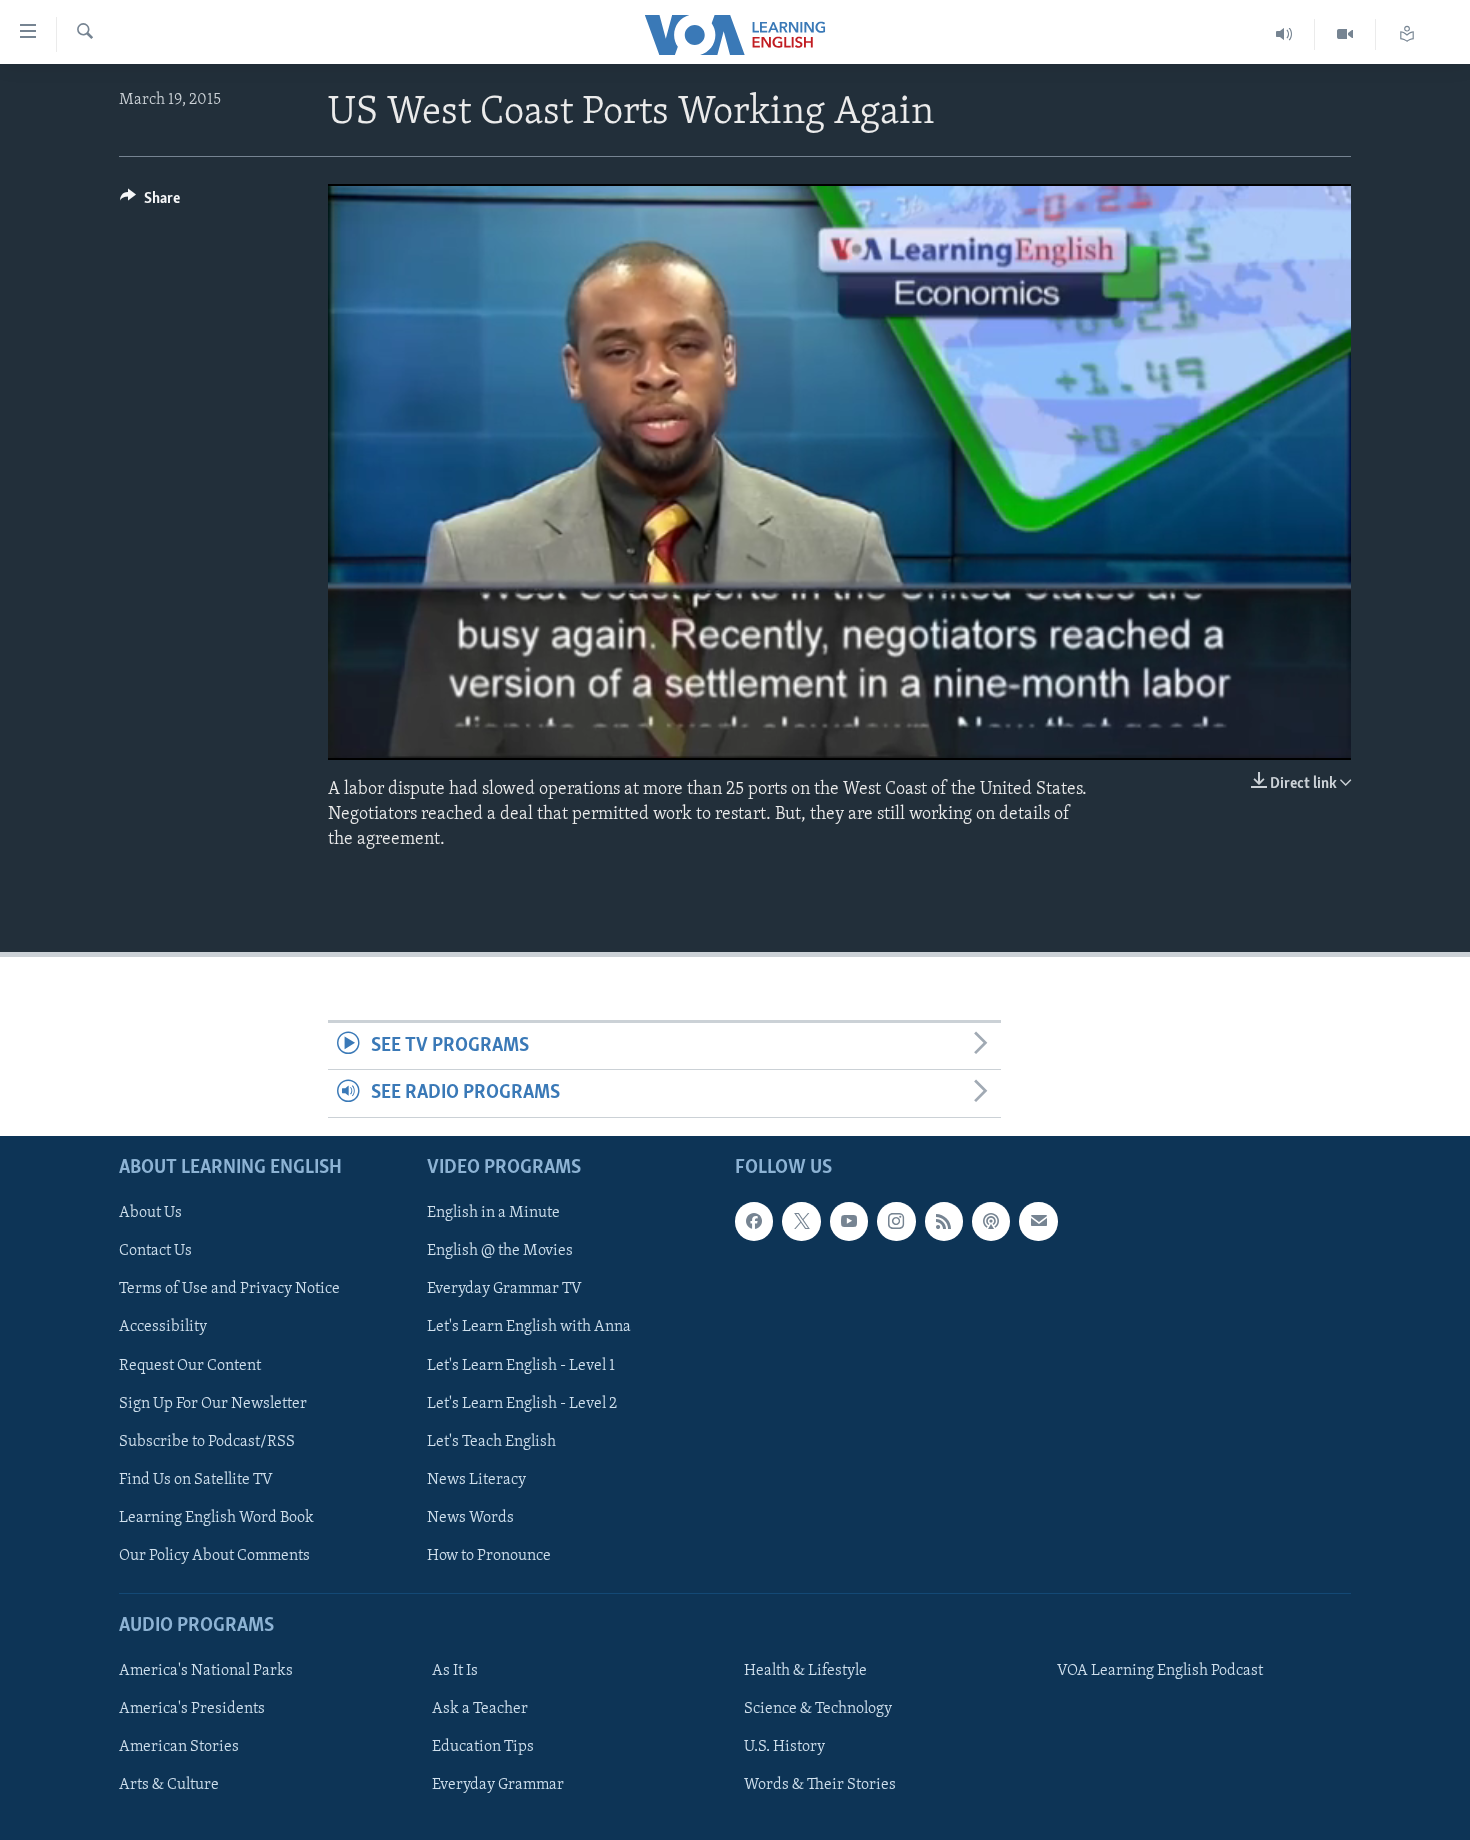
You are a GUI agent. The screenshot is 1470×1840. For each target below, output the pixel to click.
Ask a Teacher (480, 1709)
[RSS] (944, 1221)
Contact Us (155, 1251)
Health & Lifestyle (805, 1671)
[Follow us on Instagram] (896, 1221)
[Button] (150, 203)
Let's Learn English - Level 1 (521, 1365)
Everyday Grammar (498, 1785)
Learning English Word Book (216, 1518)
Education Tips (483, 1747)
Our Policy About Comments (214, 1556)
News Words (470, 1518)
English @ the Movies (500, 1251)
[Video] (1345, 34)
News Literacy (476, 1479)
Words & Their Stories (820, 1785)
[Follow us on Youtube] (849, 1221)
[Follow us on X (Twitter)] (801, 1221)
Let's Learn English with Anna (529, 1327)
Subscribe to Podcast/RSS (207, 1441)
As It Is (455, 1671)
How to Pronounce (489, 1556)
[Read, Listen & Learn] (1407, 34)
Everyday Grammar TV (504, 1289)
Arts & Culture (169, 1785)
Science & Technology (818, 1709)
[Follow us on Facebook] (754, 1221)
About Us (150, 1213)
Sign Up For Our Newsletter (213, 1403)
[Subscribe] (1038, 1221)
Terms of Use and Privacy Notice (229, 1289)
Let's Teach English (491, 1441)
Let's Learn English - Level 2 (522, 1403)
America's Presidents (192, 1709)
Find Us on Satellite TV (196, 1479)
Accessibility (163, 1327)
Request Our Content (190, 1365)
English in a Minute (493, 1213)
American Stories (179, 1747)
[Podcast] (991, 1221)
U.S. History (784, 1747)
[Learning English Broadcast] (1284, 34)
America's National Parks (206, 1671)
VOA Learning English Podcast (1160, 1671)
